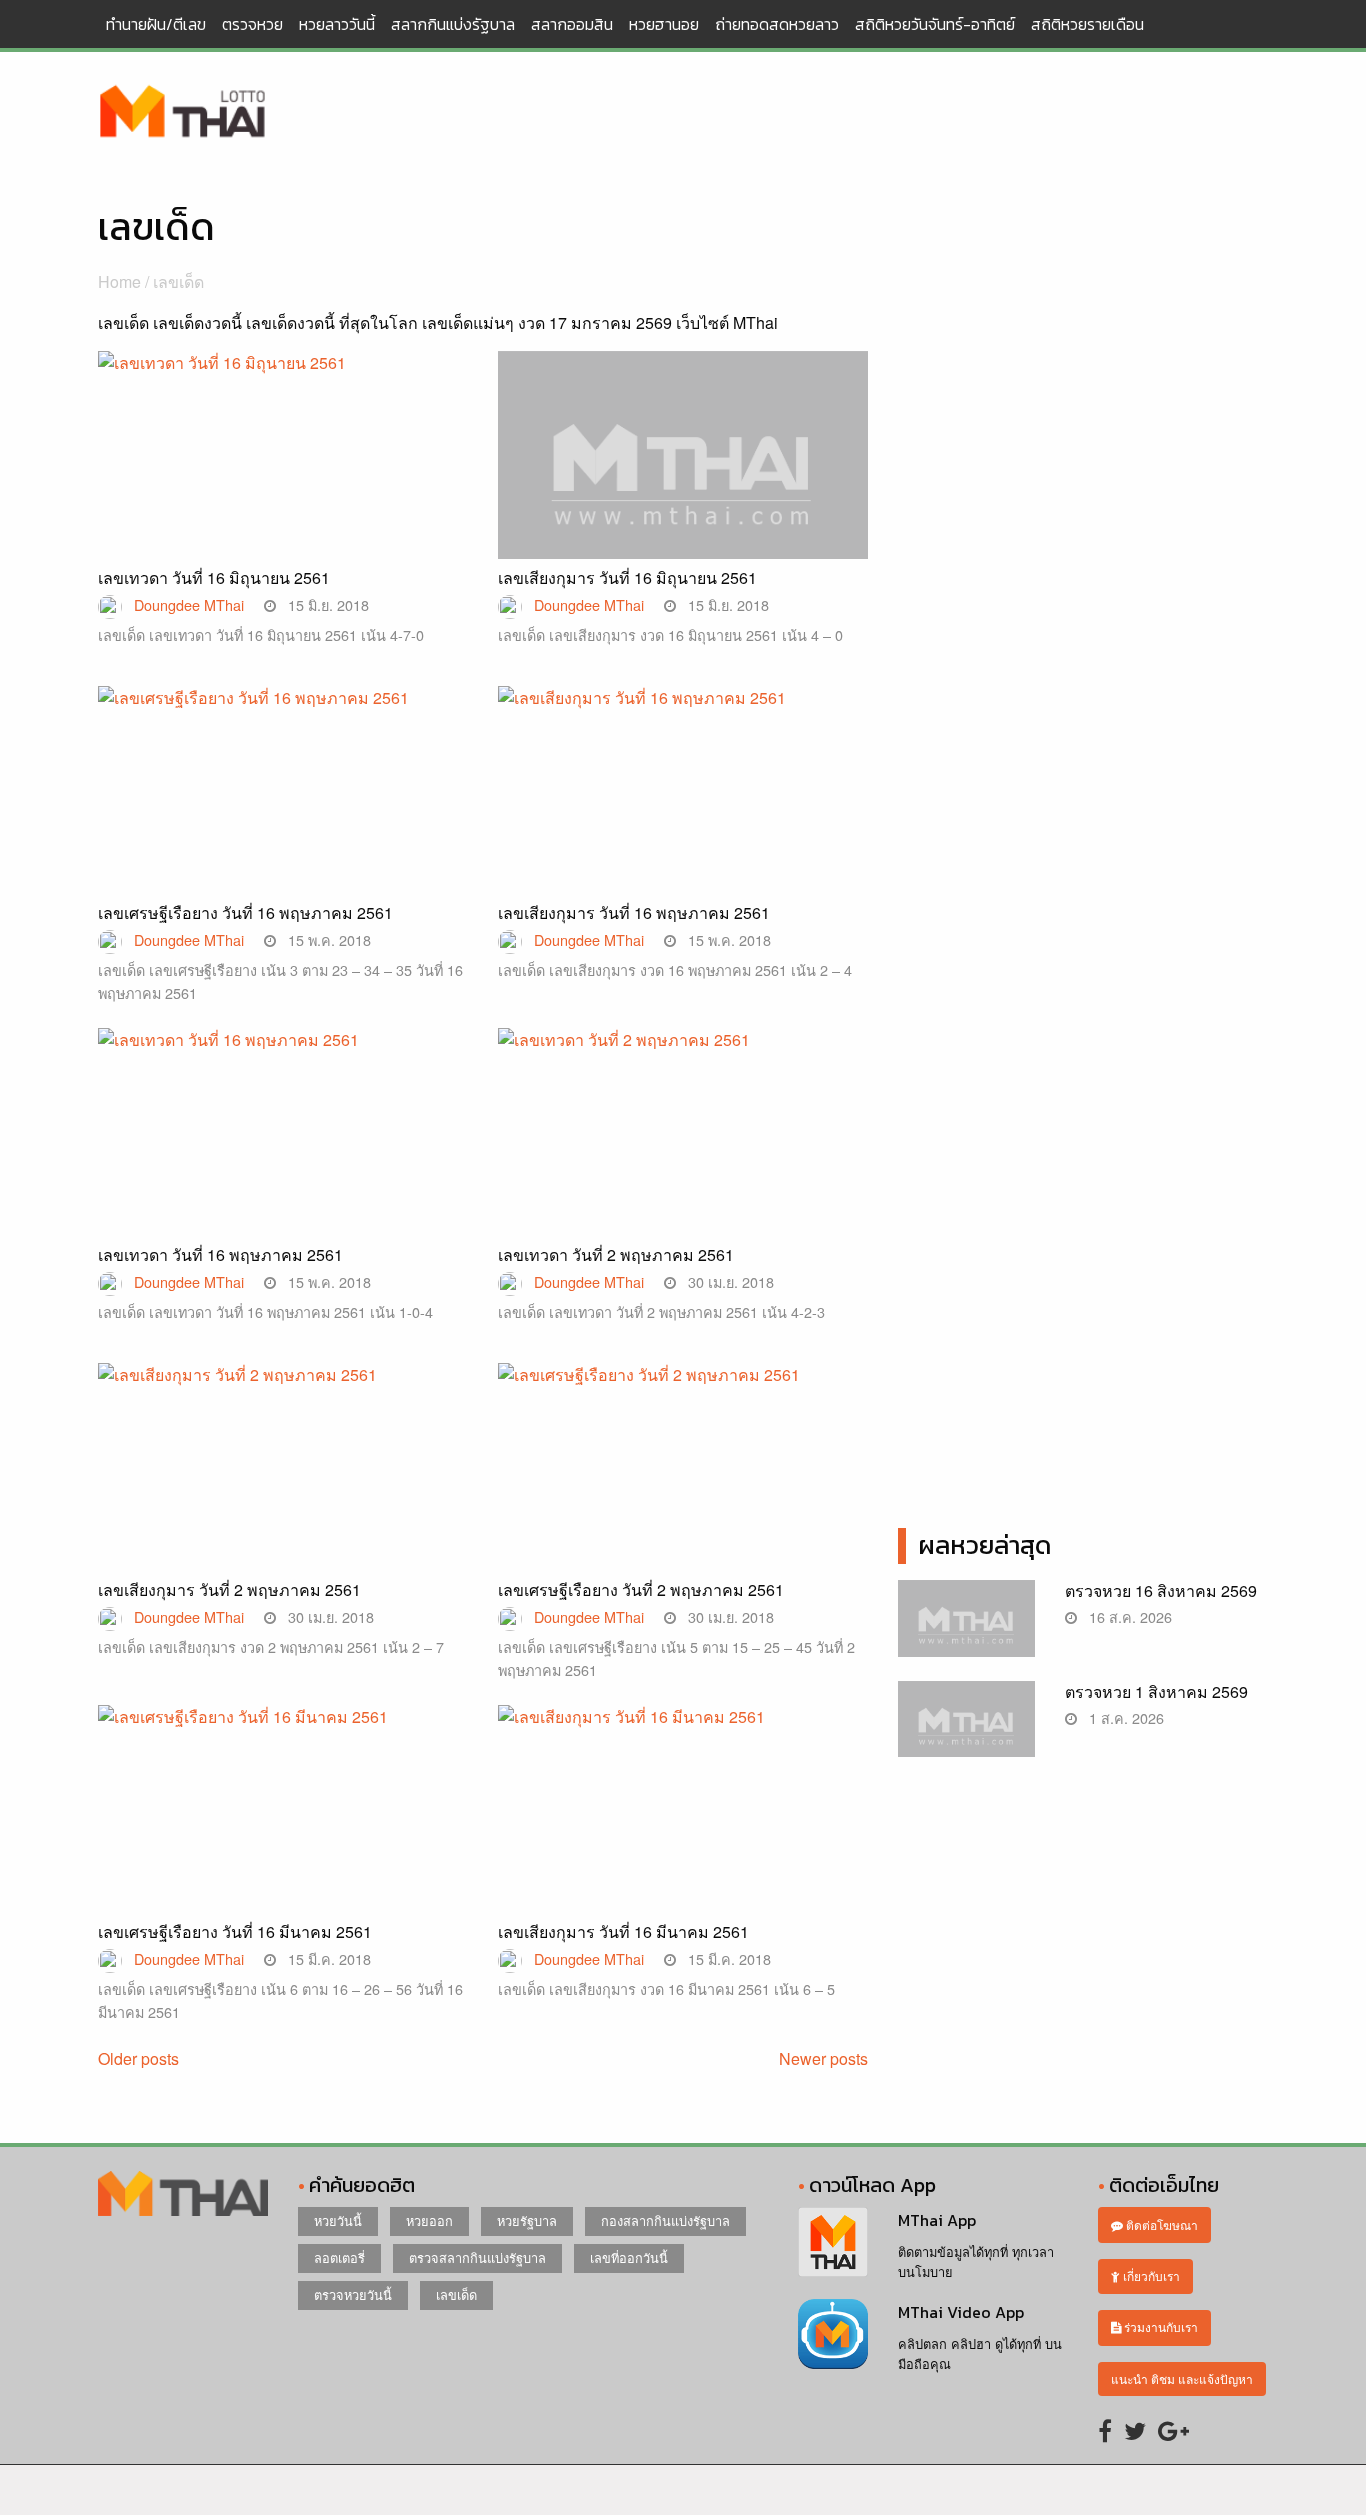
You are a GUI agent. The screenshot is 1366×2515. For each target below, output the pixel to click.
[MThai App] (833, 2240)
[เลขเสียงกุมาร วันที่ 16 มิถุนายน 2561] (683, 487)
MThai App (937, 2220)
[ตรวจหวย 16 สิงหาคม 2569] (966, 1628)
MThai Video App (961, 2312)
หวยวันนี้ (338, 2220)
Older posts (138, 2058)
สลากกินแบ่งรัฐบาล (453, 24)
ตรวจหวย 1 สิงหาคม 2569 (1156, 1691)
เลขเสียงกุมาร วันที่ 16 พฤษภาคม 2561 (634, 912)
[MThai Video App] (833, 2331)
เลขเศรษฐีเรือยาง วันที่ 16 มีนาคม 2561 (235, 1931)
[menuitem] (156, 24)
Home (119, 281)
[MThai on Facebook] (1105, 2429)
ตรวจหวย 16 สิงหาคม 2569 (1161, 1590)
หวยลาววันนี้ (337, 24)
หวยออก (429, 2220)
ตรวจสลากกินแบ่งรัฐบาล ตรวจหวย (183, 113)
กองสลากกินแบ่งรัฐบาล (665, 2220)
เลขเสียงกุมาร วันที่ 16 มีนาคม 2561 (623, 1931)
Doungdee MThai (189, 604)
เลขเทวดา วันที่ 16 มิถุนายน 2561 (214, 577)
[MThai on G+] (1173, 2429)
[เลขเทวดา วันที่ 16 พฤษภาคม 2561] (283, 1149)
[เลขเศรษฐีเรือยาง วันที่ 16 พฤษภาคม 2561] (283, 807)
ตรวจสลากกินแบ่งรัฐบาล (477, 2257)
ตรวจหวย (252, 24)
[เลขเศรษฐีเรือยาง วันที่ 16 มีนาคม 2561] (283, 1826)
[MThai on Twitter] (1135, 2429)
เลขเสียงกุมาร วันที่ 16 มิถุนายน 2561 (627, 577)
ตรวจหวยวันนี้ (353, 2294)
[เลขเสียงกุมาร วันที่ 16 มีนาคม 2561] (683, 1826)
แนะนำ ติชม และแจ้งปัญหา (1182, 2378)
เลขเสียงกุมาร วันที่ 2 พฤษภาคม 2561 (229, 1589)
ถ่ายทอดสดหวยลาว (777, 24)
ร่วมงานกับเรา (1159, 2326)
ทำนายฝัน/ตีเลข (156, 24)
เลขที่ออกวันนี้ (629, 2257)
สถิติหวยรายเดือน (1087, 24)
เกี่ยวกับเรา (1150, 2275)
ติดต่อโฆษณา (1160, 2224)
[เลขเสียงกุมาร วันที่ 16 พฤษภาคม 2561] (683, 807)
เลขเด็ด (456, 2294)
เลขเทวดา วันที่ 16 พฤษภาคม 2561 (220, 1254)
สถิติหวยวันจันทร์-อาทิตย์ (935, 24)
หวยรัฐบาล (527, 2220)
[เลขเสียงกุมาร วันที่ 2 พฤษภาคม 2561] (283, 1484)
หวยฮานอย (664, 24)
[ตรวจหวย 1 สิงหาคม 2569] (966, 1729)
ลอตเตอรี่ (339, 2257)
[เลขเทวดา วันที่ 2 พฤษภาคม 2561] (683, 1149)
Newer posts (823, 2058)
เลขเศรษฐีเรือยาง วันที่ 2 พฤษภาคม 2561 (641, 1589)
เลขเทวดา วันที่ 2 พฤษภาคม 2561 (616, 1254)
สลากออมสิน (572, 24)
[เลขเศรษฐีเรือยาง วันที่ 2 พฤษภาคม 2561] (683, 1484)
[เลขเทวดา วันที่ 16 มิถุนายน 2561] (283, 472)
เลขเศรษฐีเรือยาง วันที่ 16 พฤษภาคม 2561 (245, 912)
